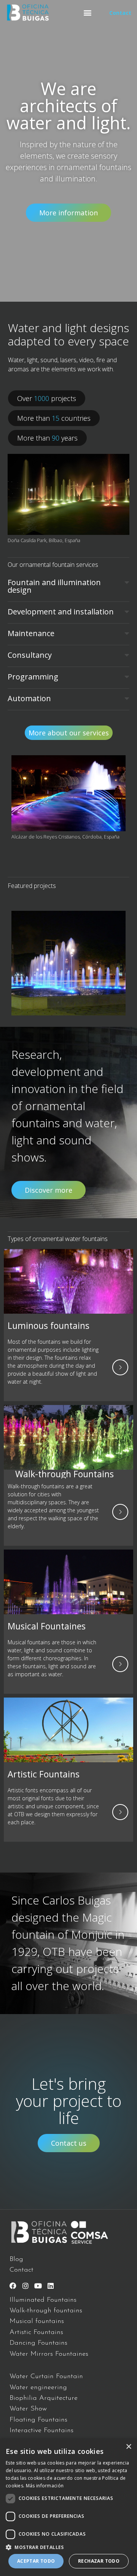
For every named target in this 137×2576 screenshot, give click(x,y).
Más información (45, 2486)
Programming (33, 677)
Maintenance (31, 633)
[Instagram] (25, 2286)
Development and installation (61, 612)
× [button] (128, 2447)
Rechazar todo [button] (99, 2561)
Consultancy (30, 655)
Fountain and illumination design (54, 586)
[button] (87, 13)
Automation (29, 698)
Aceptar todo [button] (36, 2561)
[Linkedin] (51, 2286)
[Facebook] (13, 2286)
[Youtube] (38, 2286)
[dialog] (68, 2507)
